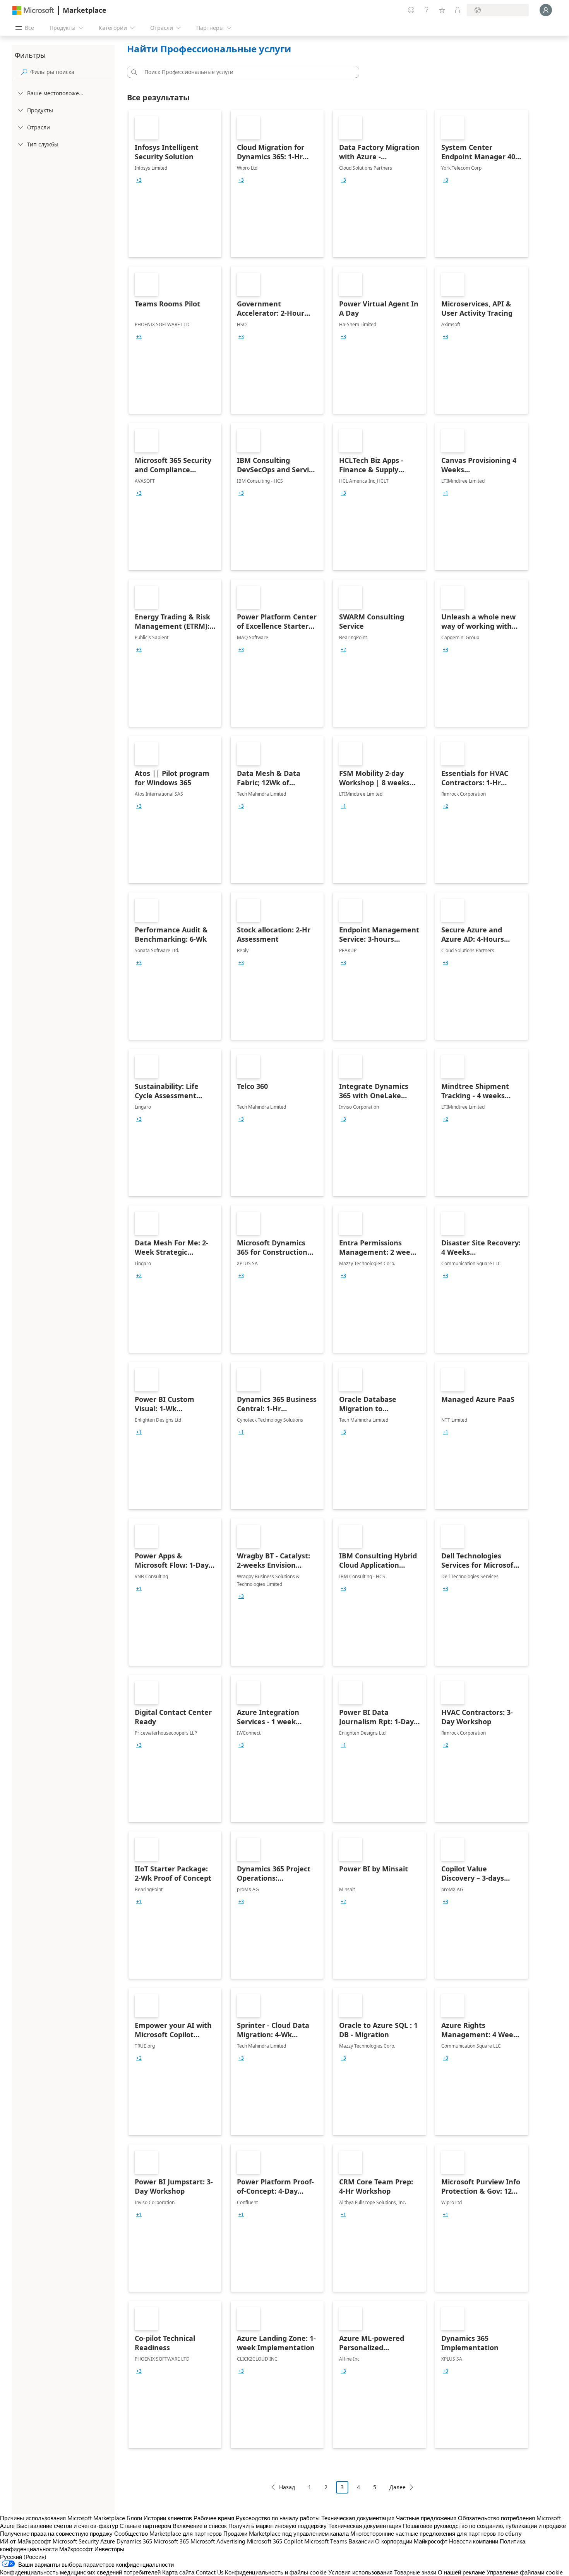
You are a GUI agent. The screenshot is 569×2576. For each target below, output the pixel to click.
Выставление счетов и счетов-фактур (67, 2526)
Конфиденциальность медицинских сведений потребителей (80, 2572)
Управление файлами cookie (525, 2572)
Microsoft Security (76, 2541)
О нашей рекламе (461, 2572)
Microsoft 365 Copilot (275, 2541)
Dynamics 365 (134, 2541)
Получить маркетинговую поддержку (278, 2526)
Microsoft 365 (171, 2541)
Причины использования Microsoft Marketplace (63, 2518)
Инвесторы (109, 2549)
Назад (287, 2487)
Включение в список (200, 2526)
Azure (108, 2541)
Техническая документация (358, 2518)
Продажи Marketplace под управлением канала (286, 2533)
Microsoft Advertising (218, 2541)
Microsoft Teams (326, 2541)
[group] (139, 180)
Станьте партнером (145, 2526)
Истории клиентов (168, 2518)
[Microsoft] (33, 10)
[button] (133, 72)
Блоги (134, 2518)
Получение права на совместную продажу (56, 2533)
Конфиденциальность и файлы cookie (276, 2572)
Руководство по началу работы (278, 2518)
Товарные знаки (415, 2572)
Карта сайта (178, 2572)
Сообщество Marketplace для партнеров (168, 2533)
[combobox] (245, 72)
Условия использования (360, 2572)
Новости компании (474, 2541)
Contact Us (210, 2572)
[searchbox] (71, 72)
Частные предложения (426, 2518)
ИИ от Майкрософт (26, 2541)
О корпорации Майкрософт (411, 2541)
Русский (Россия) (23, 2557)
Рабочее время (214, 2518)
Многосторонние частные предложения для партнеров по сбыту (436, 2533)
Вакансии (361, 2541)
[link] (175, 184)
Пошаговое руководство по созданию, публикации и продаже (484, 2526)
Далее (398, 2487)
